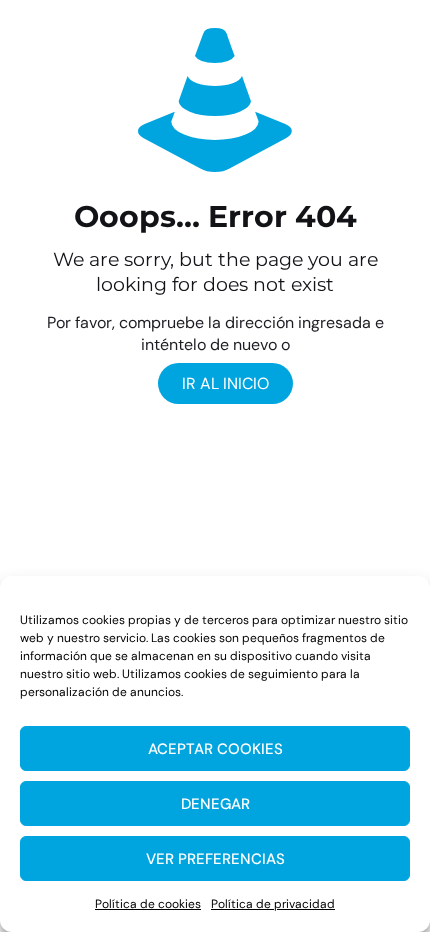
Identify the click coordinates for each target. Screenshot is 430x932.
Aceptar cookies (215, 749)
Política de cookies (148, 904)
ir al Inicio (225, 383)
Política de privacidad (273, 904)
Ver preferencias (215, 859)
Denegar (215, 804)
